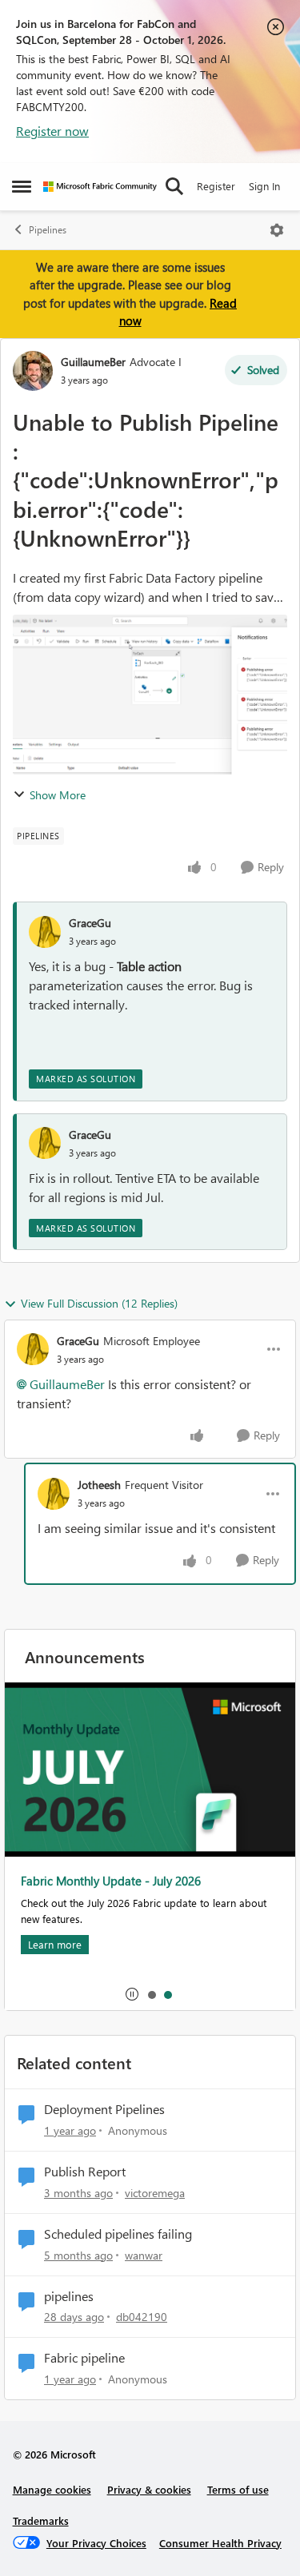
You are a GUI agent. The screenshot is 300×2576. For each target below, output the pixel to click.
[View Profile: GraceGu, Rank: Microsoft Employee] (33, 1349)
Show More (58, 795)
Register (216, 186)
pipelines (69, 2296)
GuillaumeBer (93, 362)
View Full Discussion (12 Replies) (99, 1303)
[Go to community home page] (100, 187)
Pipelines (48, 230)
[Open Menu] (277, 230)
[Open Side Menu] (22, 186)
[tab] (151, 1994)
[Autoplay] (132, 1994)
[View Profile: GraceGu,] (45, 932)
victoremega (155, 2193)
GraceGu (90, 923)
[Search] (174, 186)
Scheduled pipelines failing (118, 2234)
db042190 (142, 2317)
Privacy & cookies (149, 2489)
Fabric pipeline (84, 2358)
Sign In (264, 186)
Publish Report (85, 2172)
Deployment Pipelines (104, 2109)
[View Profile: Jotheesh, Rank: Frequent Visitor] (54, 1494)
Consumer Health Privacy (220, 2543)
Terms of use (238, 2489)
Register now (52, 131)
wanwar (144, 2255)
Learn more (55, 1944)
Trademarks (41, 2520)
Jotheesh (99, 1485)
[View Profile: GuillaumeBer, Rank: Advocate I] (33, 371)
